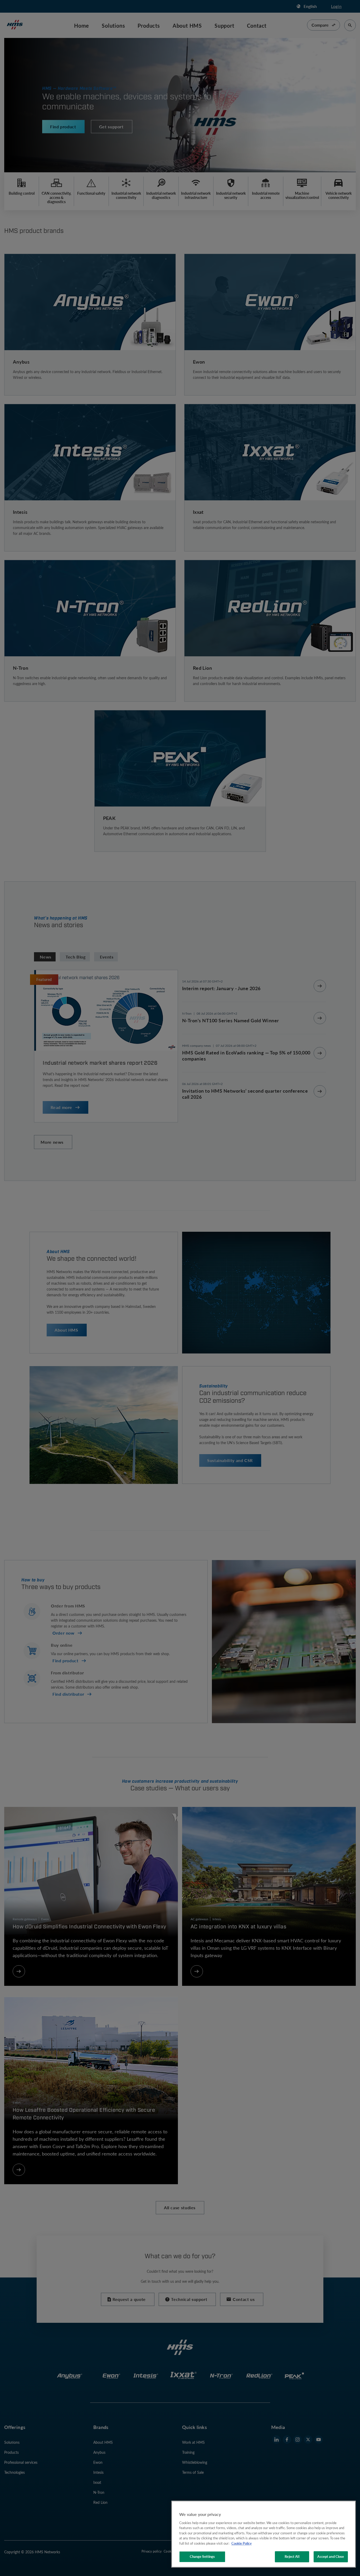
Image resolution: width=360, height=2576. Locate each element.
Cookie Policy (242, 2543)
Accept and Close (331, 2557)
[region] (264, 2534)
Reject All (292, 2557)
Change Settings (202, 2557)
